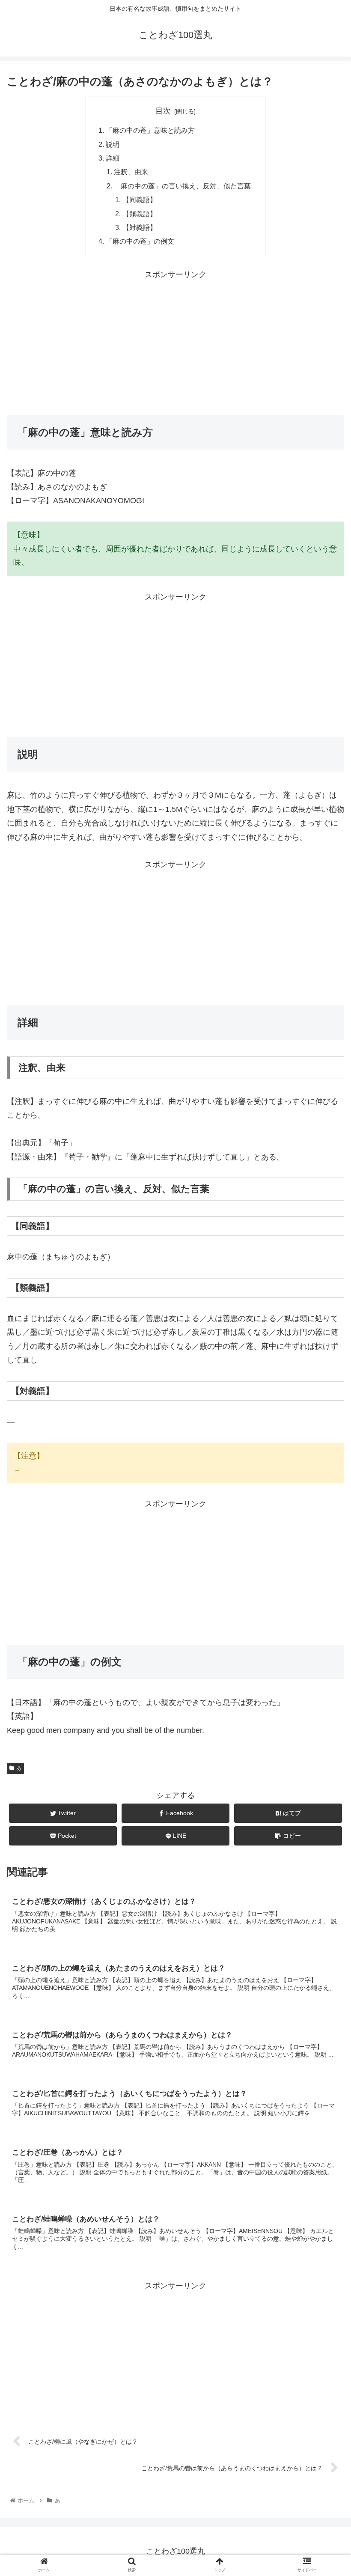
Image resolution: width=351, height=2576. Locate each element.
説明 (113, 144)
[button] (325, 1429)
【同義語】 (140, 200)
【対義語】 (140, 227)
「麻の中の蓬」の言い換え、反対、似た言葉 (182, 186)
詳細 (113, 158)
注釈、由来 (131, 172)
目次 (163, 111)
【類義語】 (140, 214)
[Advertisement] (175, 341)
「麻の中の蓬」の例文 (140, 241)
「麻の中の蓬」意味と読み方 (150, 130)
